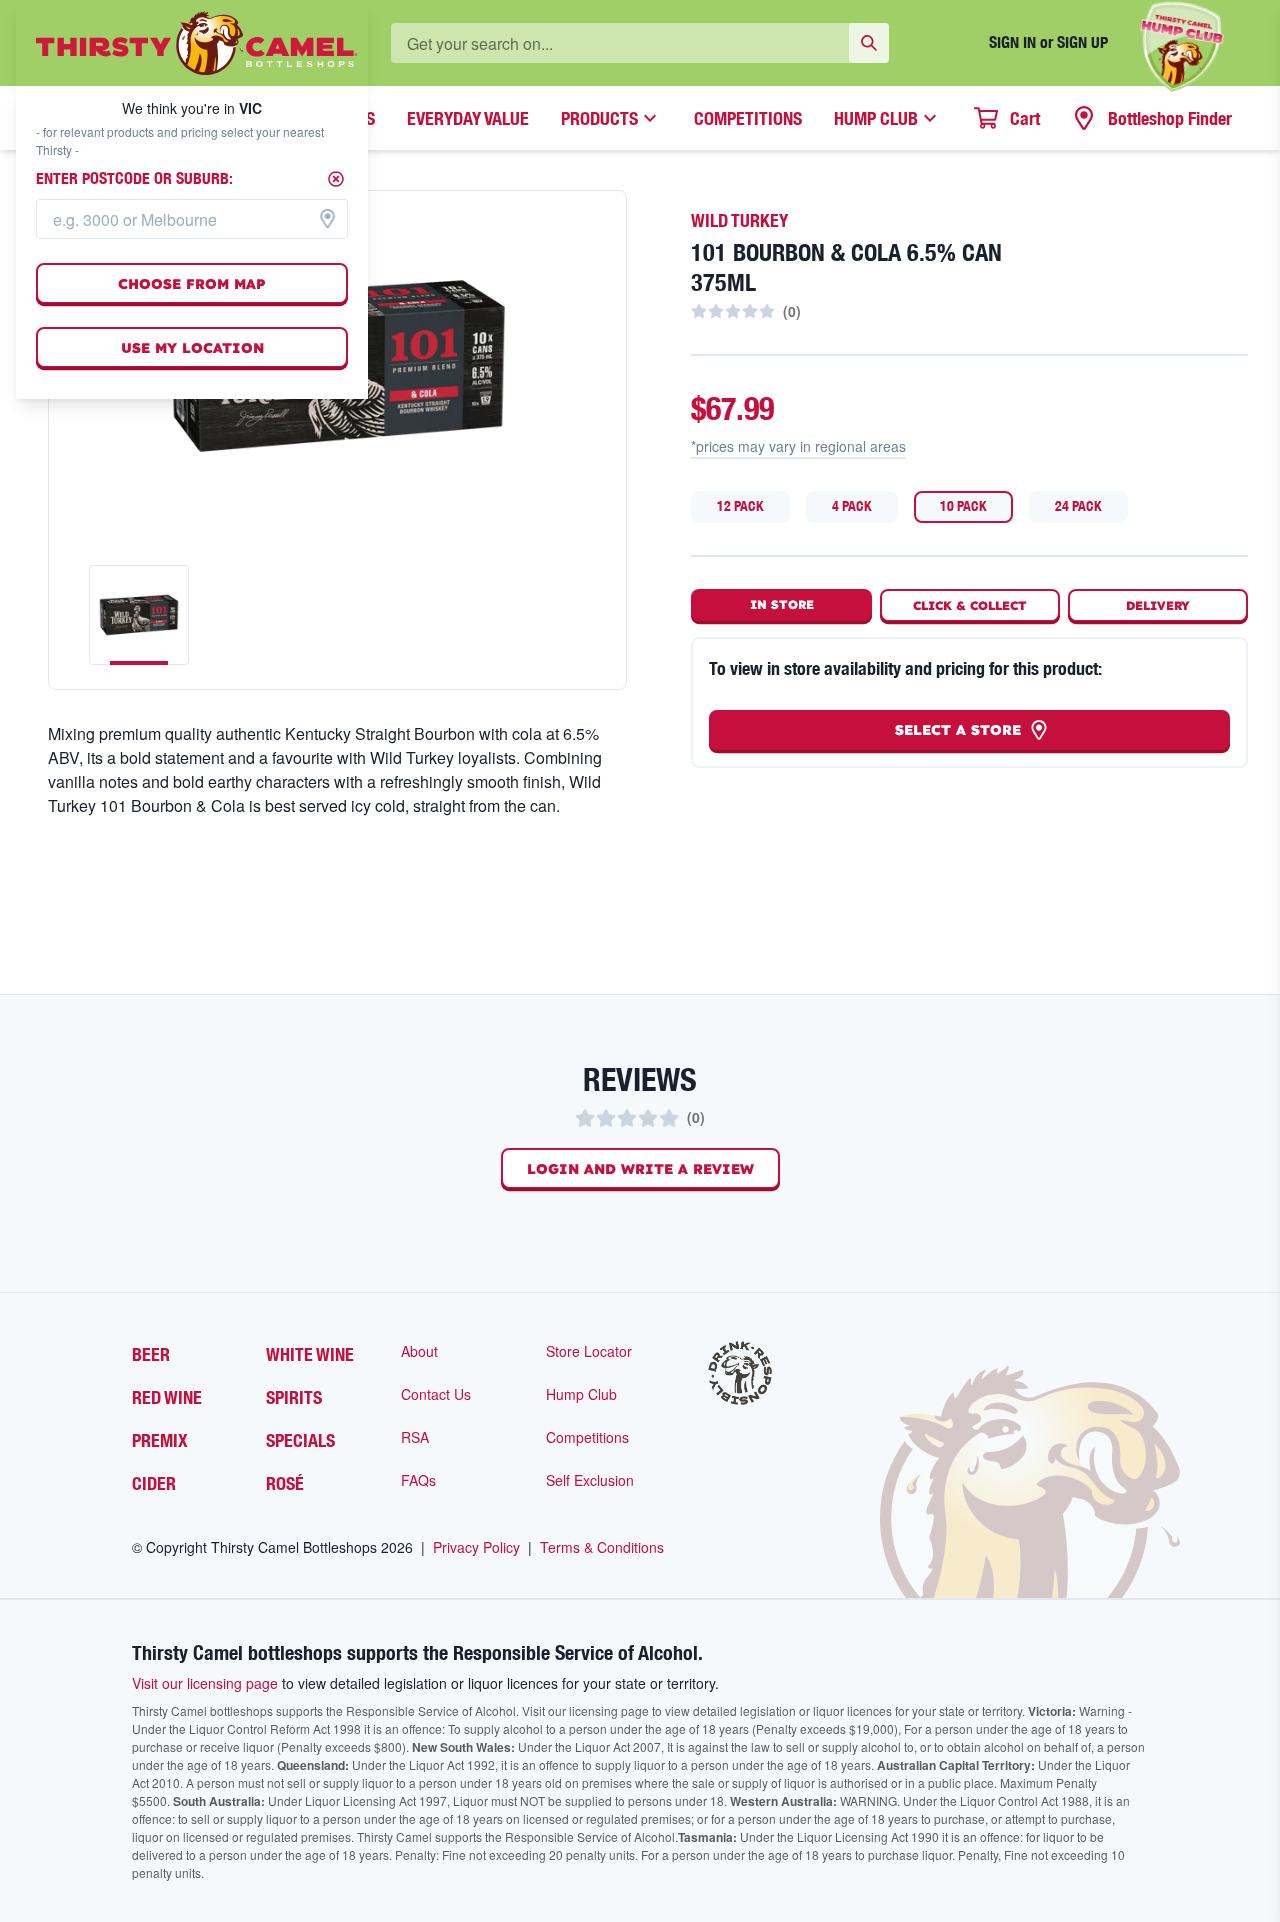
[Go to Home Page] (196, 43)
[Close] (336, 179)
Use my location (192, 348)
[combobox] (192, 219)
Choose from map (192, 284)
